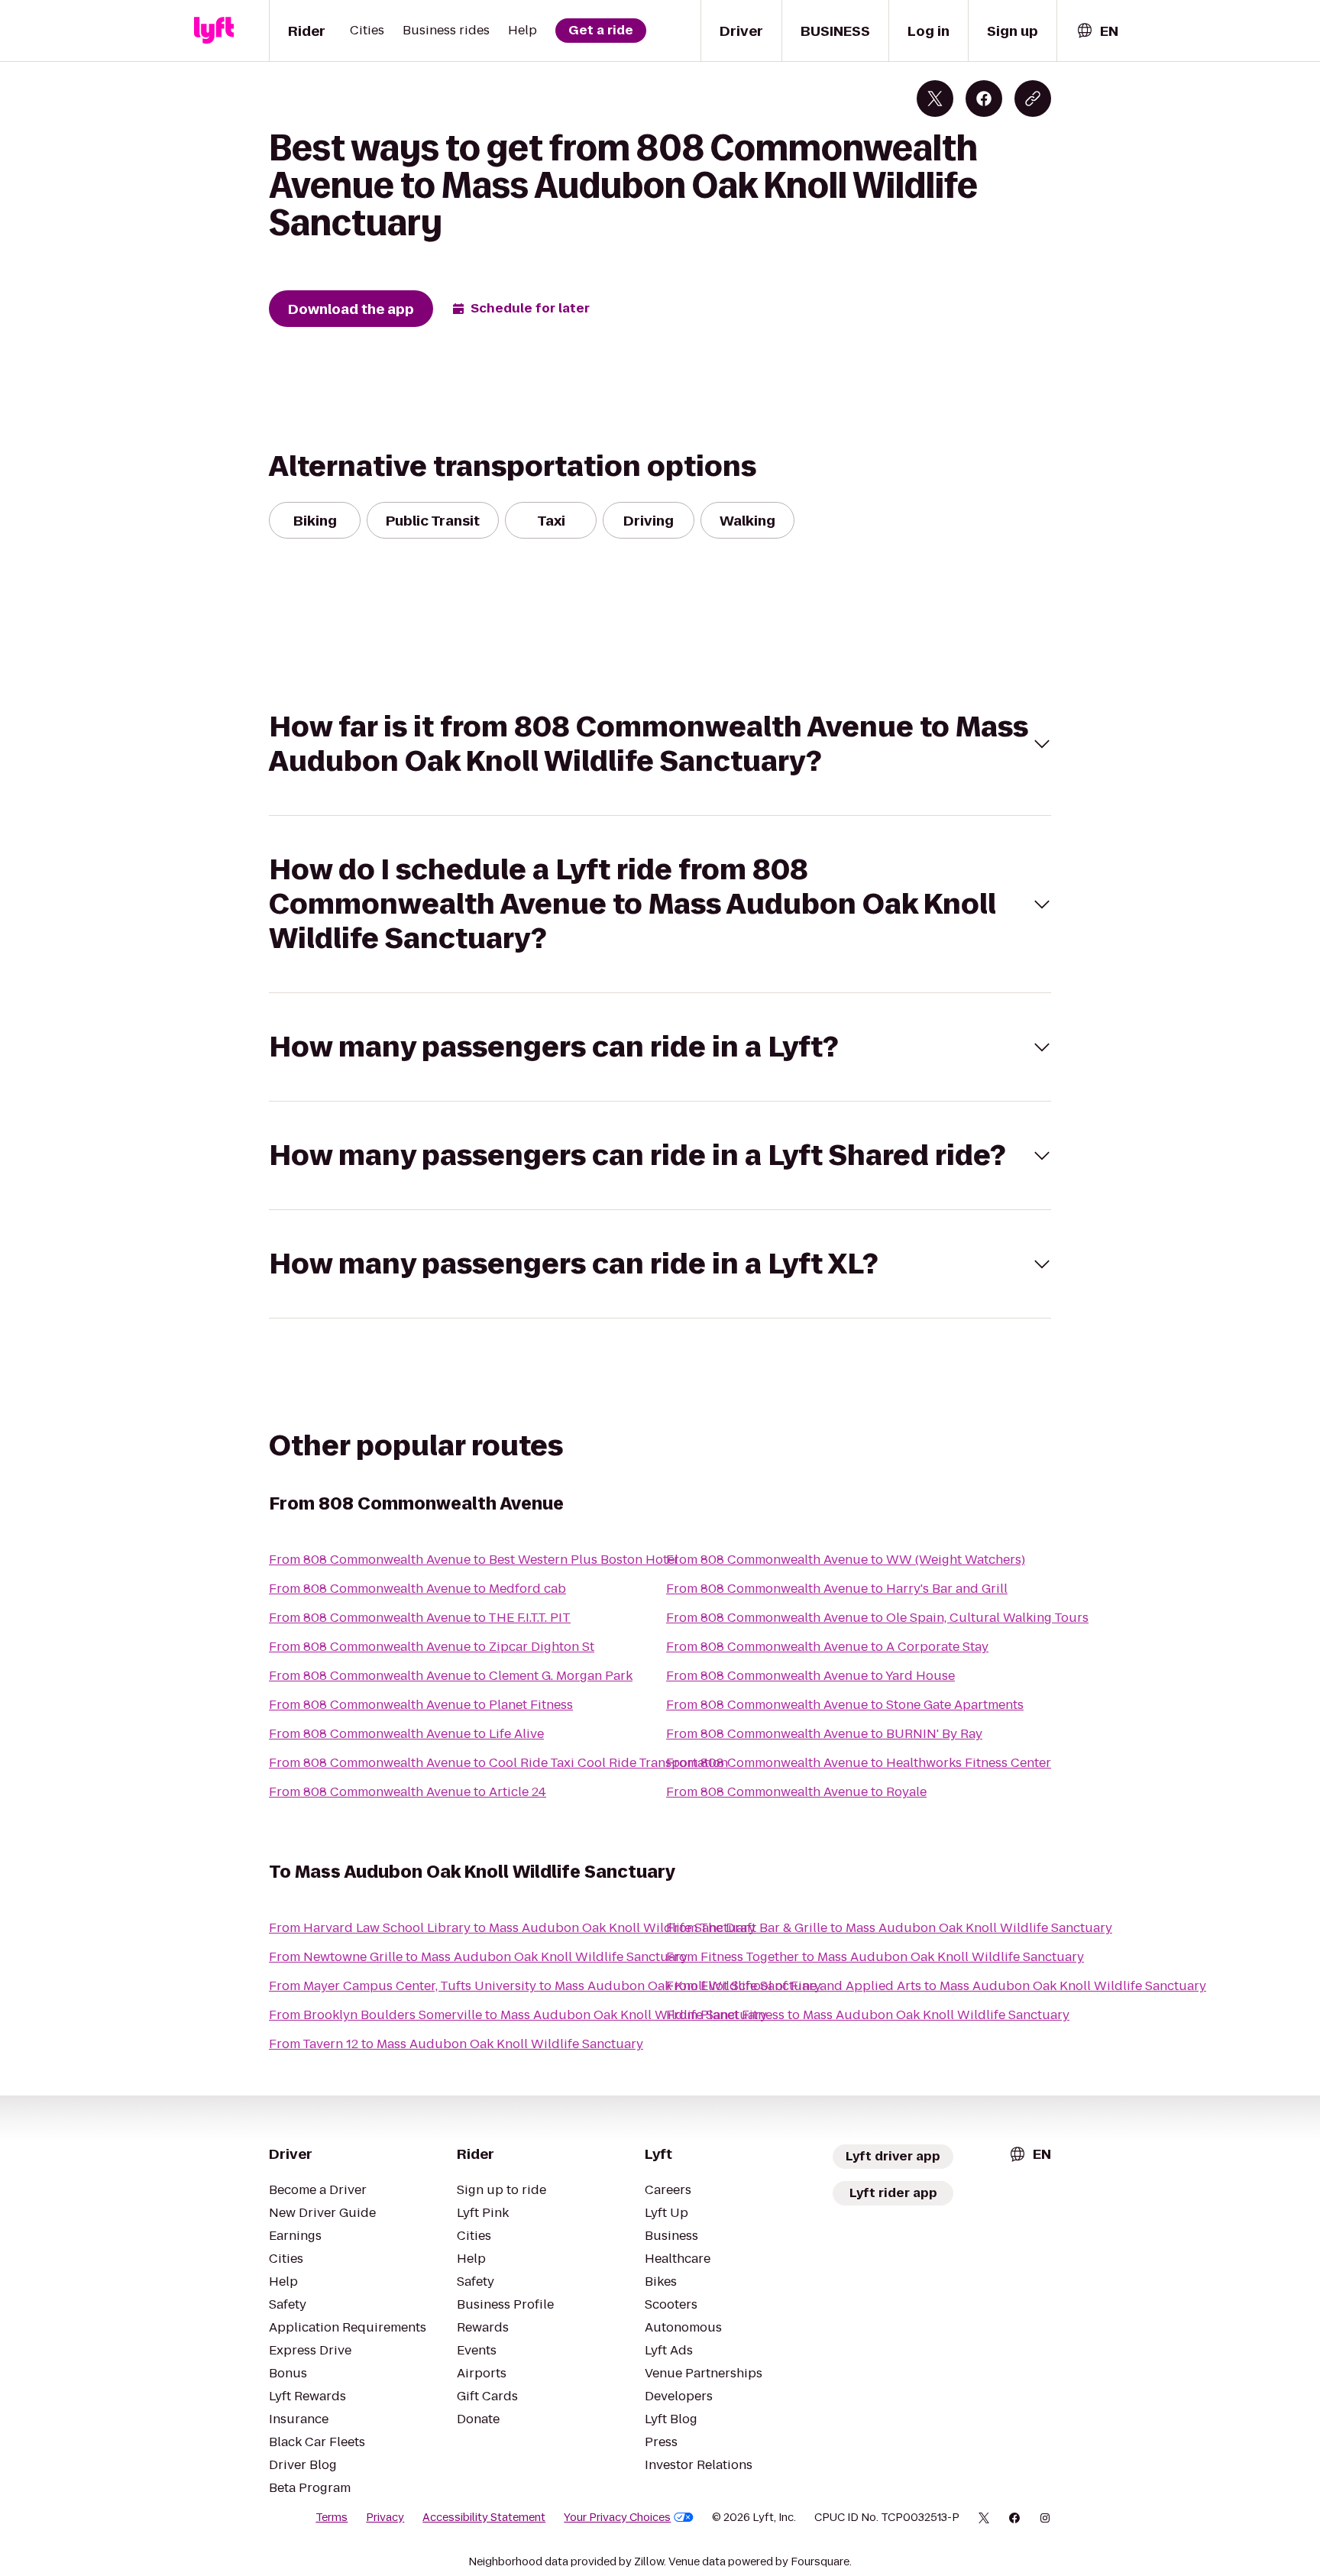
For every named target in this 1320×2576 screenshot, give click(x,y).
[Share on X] (935, 99)
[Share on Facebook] (984, 99)
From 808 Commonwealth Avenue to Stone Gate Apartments (845, 1705)
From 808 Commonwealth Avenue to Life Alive (406, 1734)
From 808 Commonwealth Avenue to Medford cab (417, 1589)
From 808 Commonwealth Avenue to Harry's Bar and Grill (837, 1589)
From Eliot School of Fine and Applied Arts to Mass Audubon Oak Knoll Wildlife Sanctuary (936, 1986)
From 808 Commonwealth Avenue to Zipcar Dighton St (432, 1647)
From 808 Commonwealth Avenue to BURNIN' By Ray (824, 1734)
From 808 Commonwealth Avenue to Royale (796, 1792)
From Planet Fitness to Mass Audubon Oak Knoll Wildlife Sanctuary (868, 2015)
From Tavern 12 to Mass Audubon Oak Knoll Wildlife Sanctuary (456, 2044)
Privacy (385, 2517)
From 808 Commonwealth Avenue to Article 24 (408, 1792)
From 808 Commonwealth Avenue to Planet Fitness (421, 1705)
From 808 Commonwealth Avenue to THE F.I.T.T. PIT (420, 1618)
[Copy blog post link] (1033, 99)
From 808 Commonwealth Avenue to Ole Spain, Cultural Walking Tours (877, 1618)
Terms (332, 2517)
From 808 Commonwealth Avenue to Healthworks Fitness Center (859, 1763)
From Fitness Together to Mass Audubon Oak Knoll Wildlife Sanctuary (875, 1957)
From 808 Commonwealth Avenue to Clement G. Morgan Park (451, 1676)
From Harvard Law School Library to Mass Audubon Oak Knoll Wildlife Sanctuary (512, 1928)
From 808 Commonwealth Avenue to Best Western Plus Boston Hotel (474, 1560)
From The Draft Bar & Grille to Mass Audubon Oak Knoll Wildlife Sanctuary (889, 1928)
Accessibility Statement (484, 2517)
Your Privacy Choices (617, 2517)
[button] (660, 744)
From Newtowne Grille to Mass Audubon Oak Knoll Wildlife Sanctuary (478, 1957)
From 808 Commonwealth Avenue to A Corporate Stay (827, 1647)
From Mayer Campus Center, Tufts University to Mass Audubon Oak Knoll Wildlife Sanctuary (545, 1986)
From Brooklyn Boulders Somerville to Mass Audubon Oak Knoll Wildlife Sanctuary (518, 2015)
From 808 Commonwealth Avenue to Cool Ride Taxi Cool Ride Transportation (498, 1763)
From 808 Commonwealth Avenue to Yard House (810, 1676)
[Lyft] (214, 31)
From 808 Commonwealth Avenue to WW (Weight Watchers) (846, 1560)
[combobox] (1097, 31)
